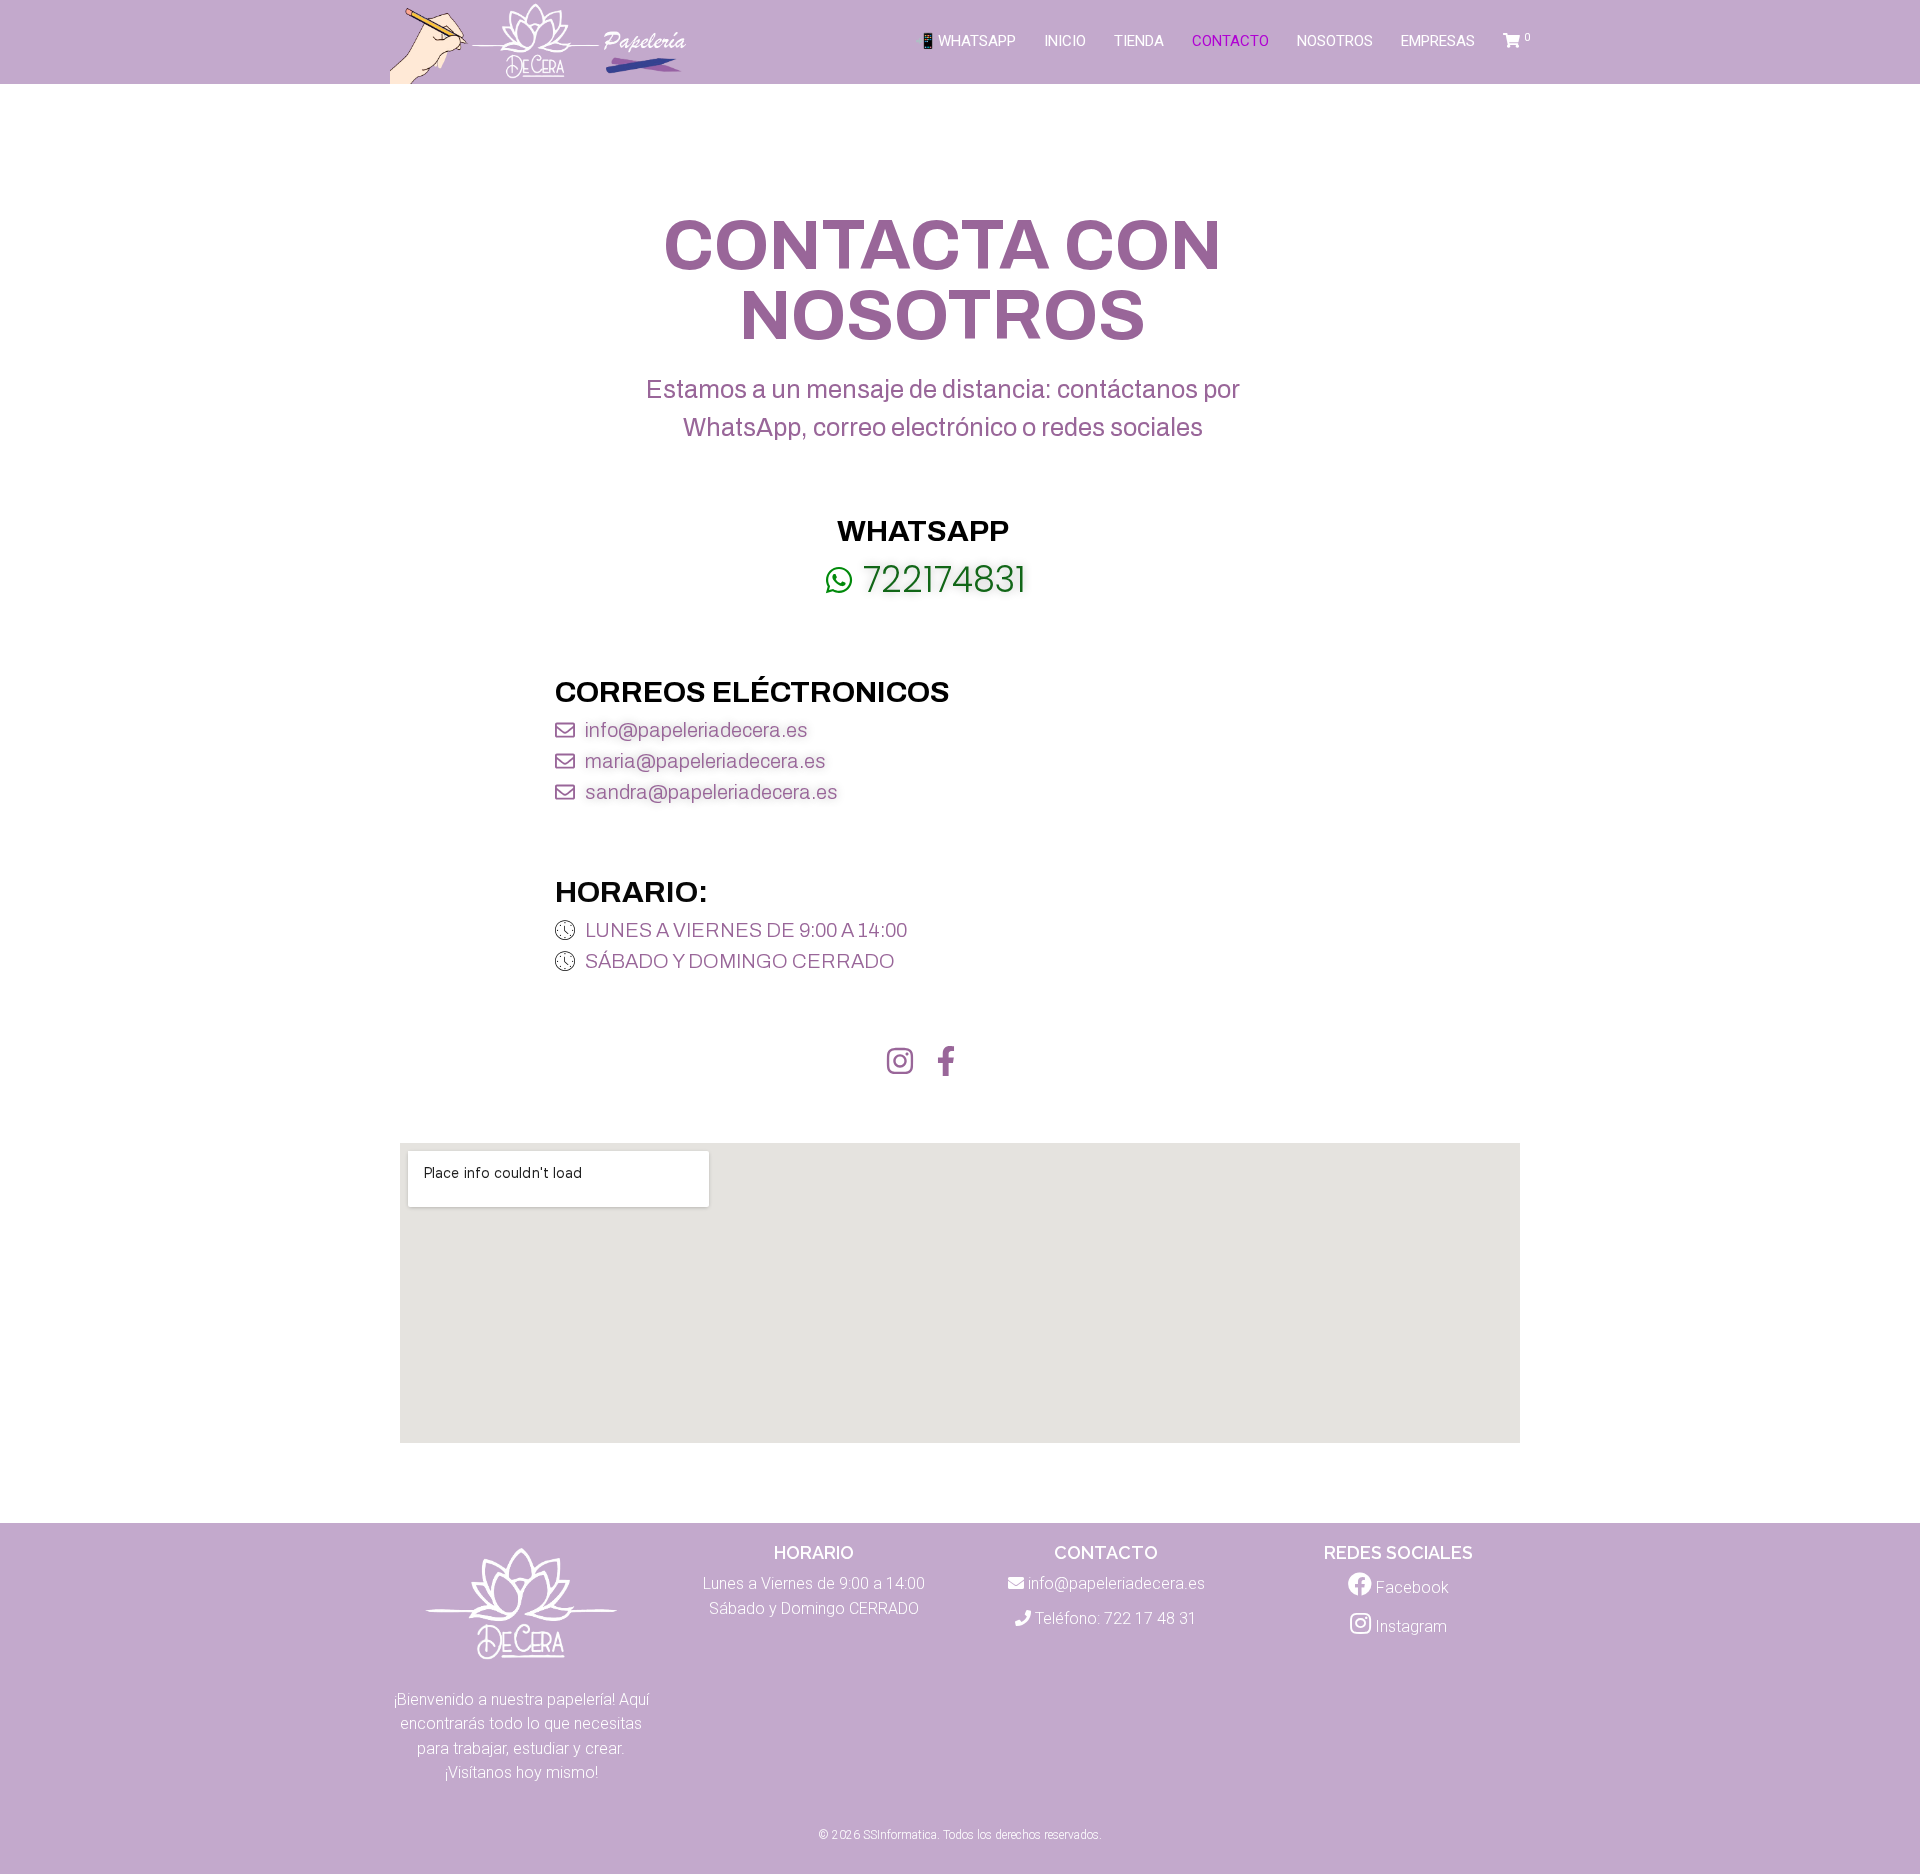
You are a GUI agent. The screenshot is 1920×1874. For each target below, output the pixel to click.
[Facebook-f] (946, 1061)
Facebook (1410, 1587)
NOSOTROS (1335, 41)
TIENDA (1139, 41)
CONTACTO (1230, 41)
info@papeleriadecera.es (1116, 1583)
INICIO (1065, 41)
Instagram (1409, 1626)
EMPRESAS (1438, 41)
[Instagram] (900, 1061)
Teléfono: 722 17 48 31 (1116, 1618)
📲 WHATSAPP (965, 41)
